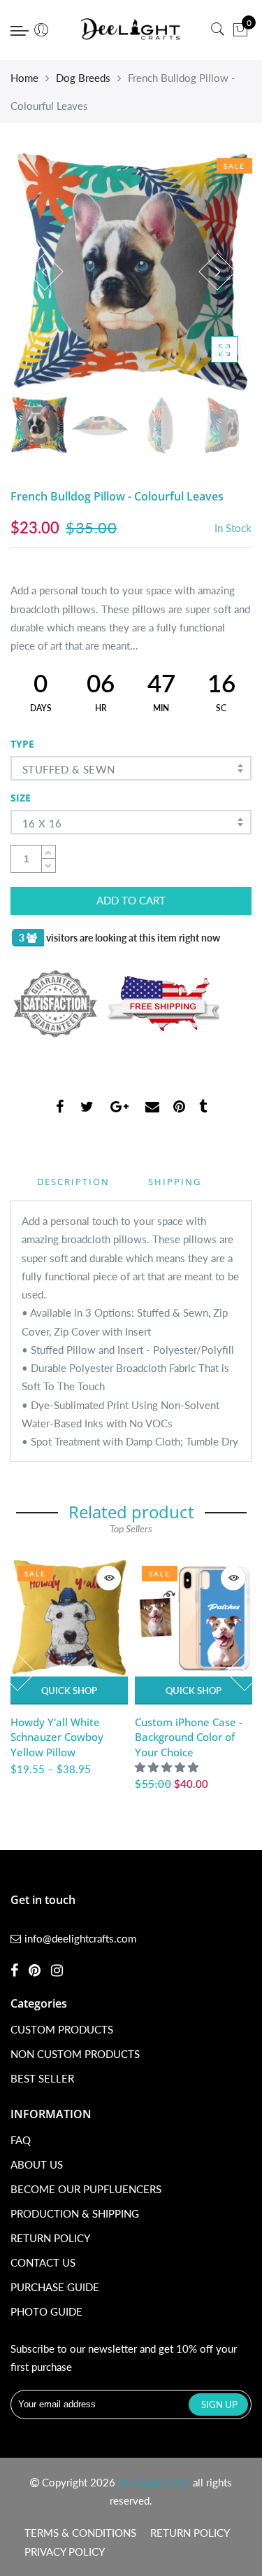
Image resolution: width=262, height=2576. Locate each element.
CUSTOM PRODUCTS (62, 2029)
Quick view (109, 1578)
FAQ (21, 2140)
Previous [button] (45, 272)
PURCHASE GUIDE (55, 2287)
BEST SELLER (42, 2078)
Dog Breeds (83, 78)
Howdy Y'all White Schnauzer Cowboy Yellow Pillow (57, 1737)
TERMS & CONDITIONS (80, 2533)
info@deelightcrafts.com (80, 1938)
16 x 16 (42, 823)
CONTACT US (43, 2262)
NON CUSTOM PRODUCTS (75, 2054)
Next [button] (217, 272)
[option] (131, 272)
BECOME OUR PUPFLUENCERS (86, 2189)
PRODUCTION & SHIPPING (75, 2213)
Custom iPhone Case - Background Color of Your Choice (189, 1737)
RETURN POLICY (50, 2238)
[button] (168, 1767)
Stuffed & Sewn (69, 769)
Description (73, 1182)
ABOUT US (37, 2164)
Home (24, 78)
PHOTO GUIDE (46, 2311)
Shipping (175, 1182)
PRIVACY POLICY (65, 2551)
